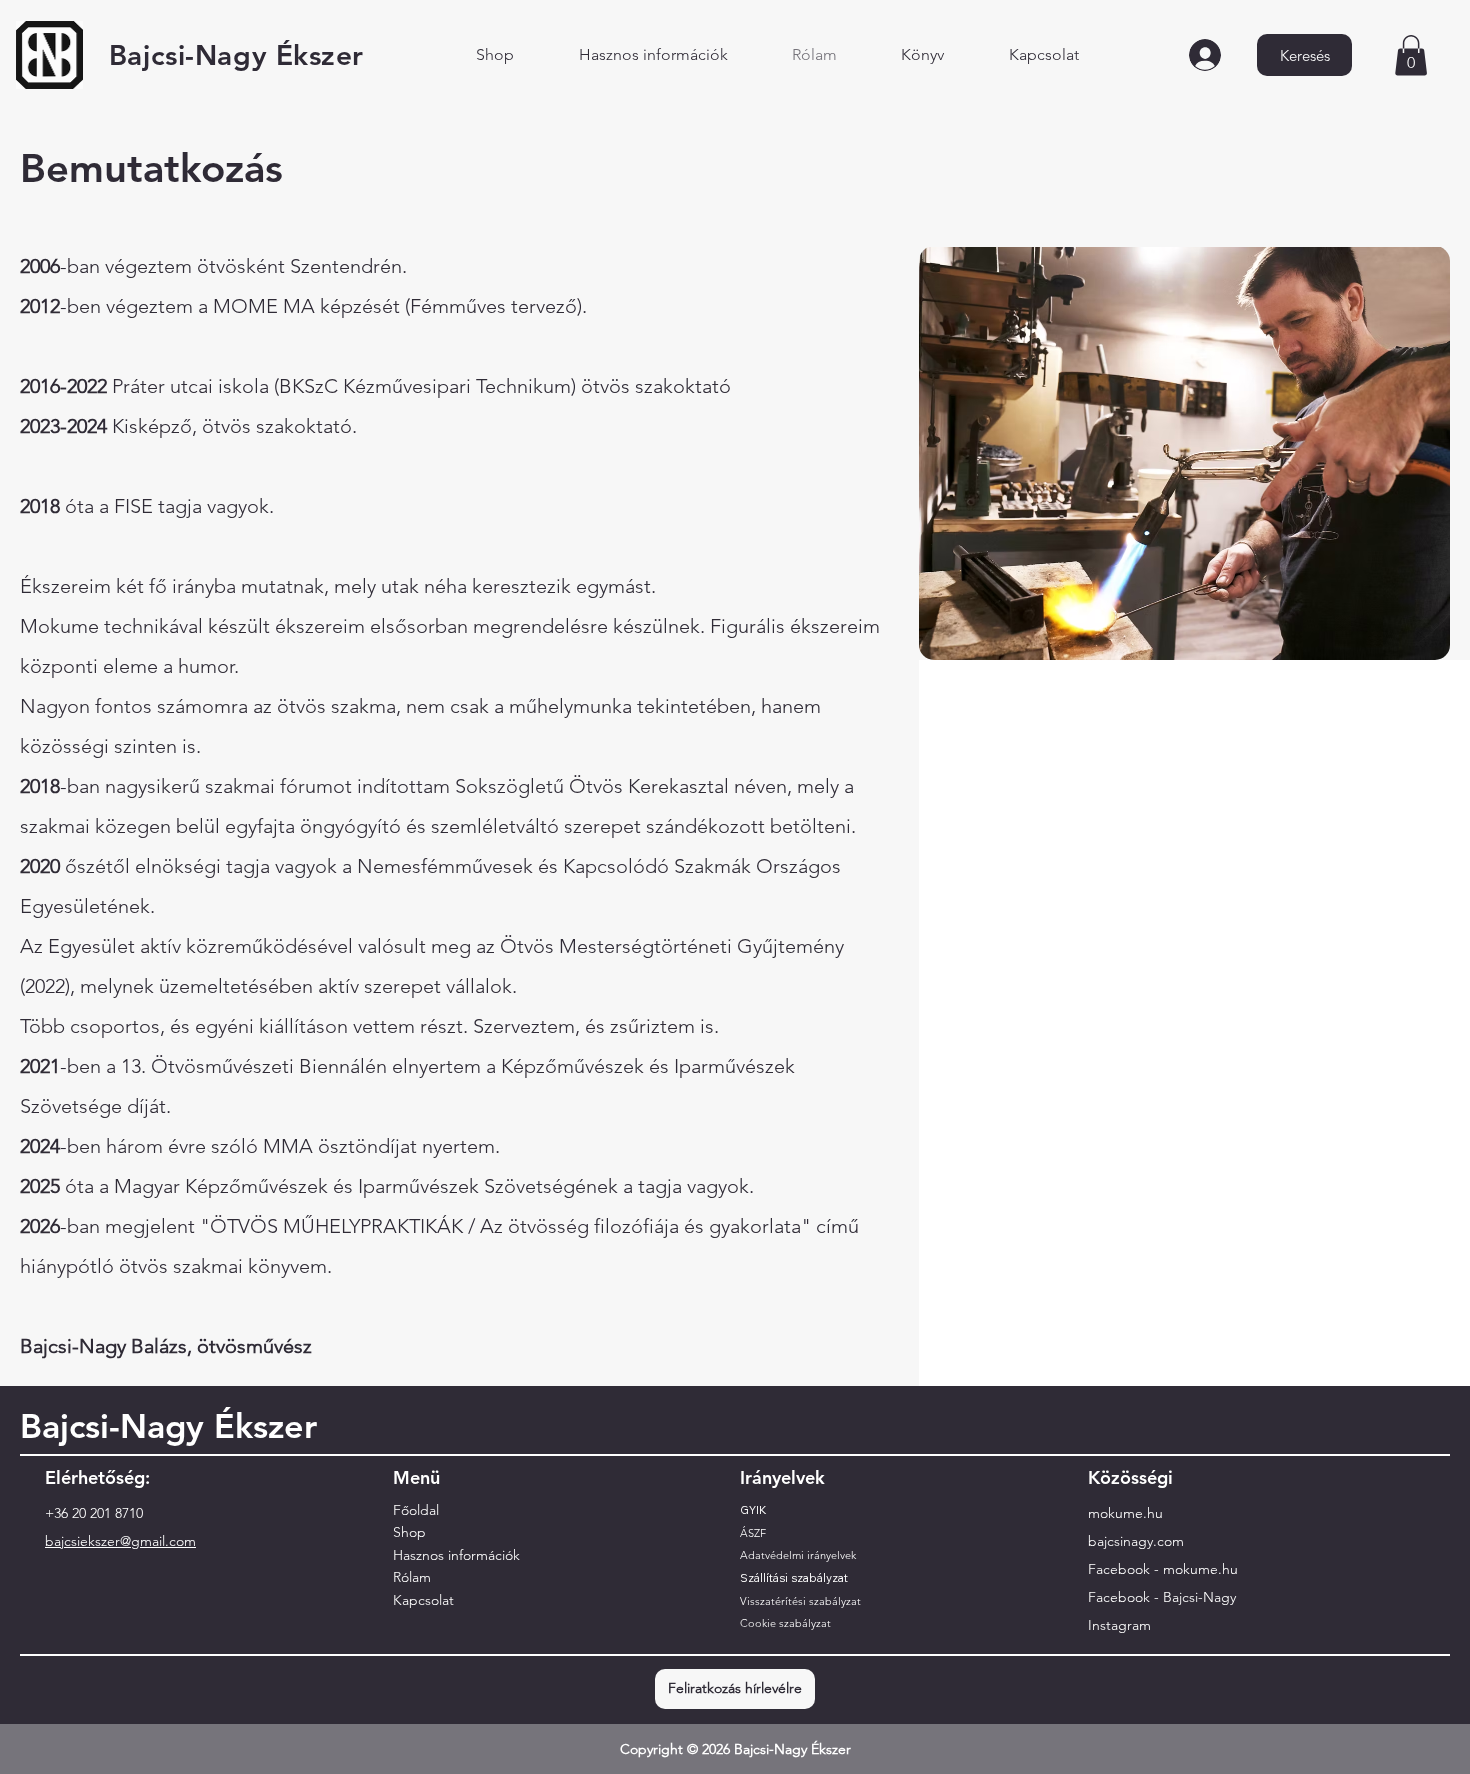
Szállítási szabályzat (794, 1578)
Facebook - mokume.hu (1163, 1569)
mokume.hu (1125, 1513)
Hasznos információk (456, 1555)
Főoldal (416, 1510)
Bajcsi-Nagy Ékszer (236, 55)
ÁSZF (753, 1533)
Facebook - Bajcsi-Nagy (1162, 1597)
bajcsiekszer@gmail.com (120, 1541)
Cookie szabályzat (785, 1623)
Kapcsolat (423, 1600)
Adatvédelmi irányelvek (798, 1555)
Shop (409, 1532)
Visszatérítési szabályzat (800, 1601)
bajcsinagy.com (1136, 1541)
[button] (1411, 55)
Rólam (412, 1577)
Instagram (1119, 1625)
